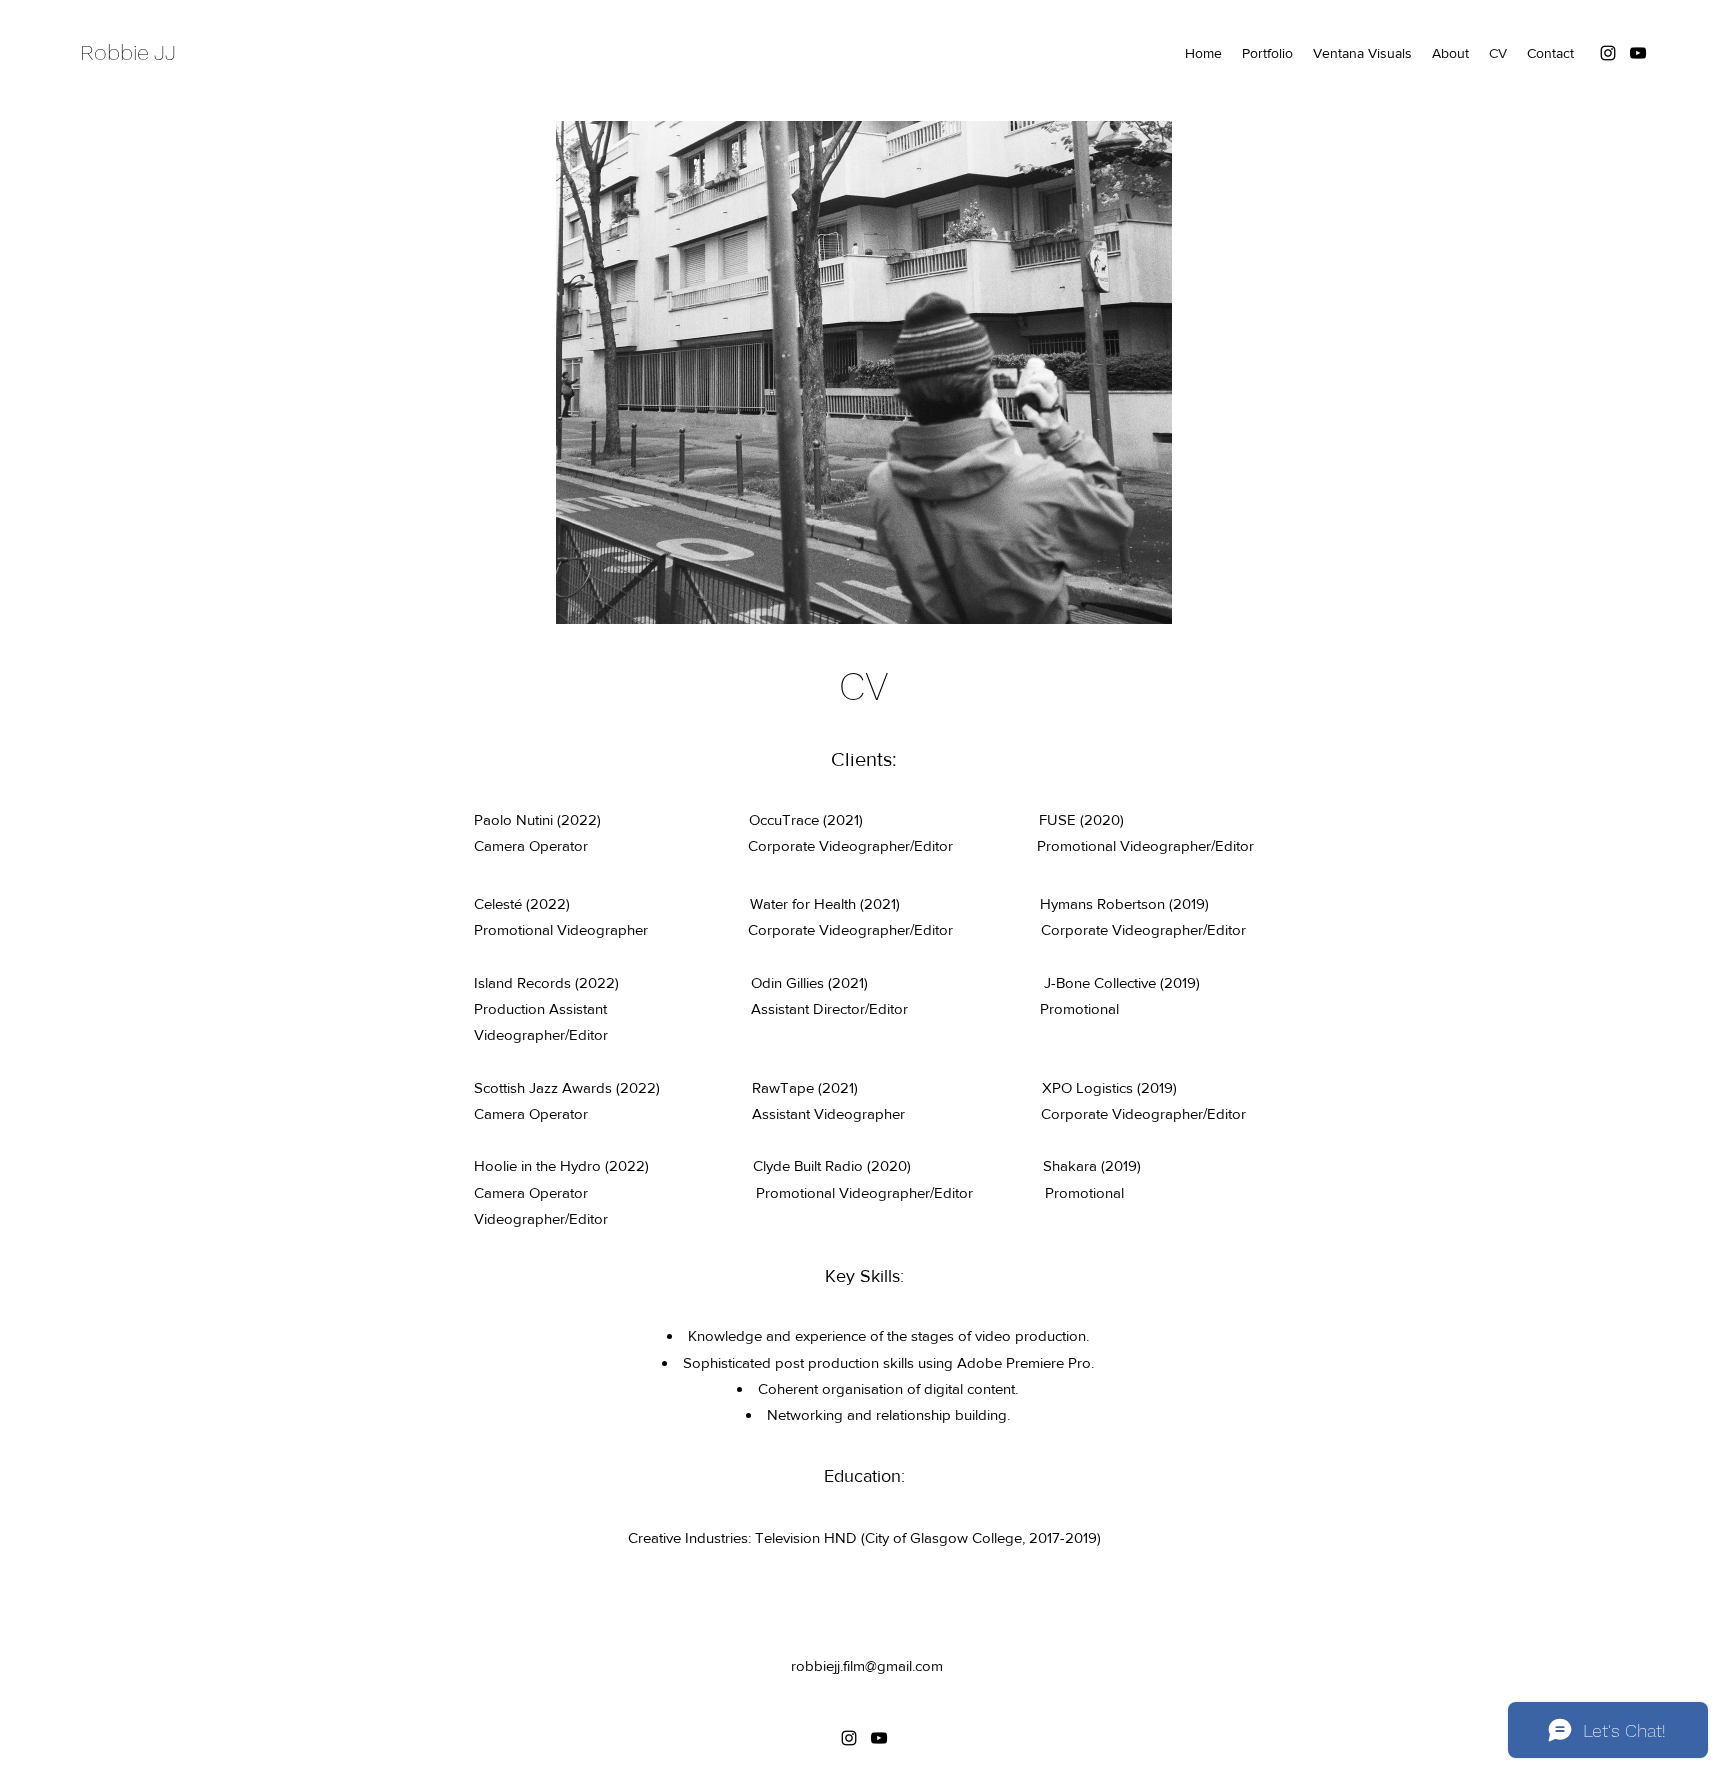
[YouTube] (1638, 53)
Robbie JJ (128, 52)
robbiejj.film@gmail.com (867, 1665)
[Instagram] (1608, 53)
